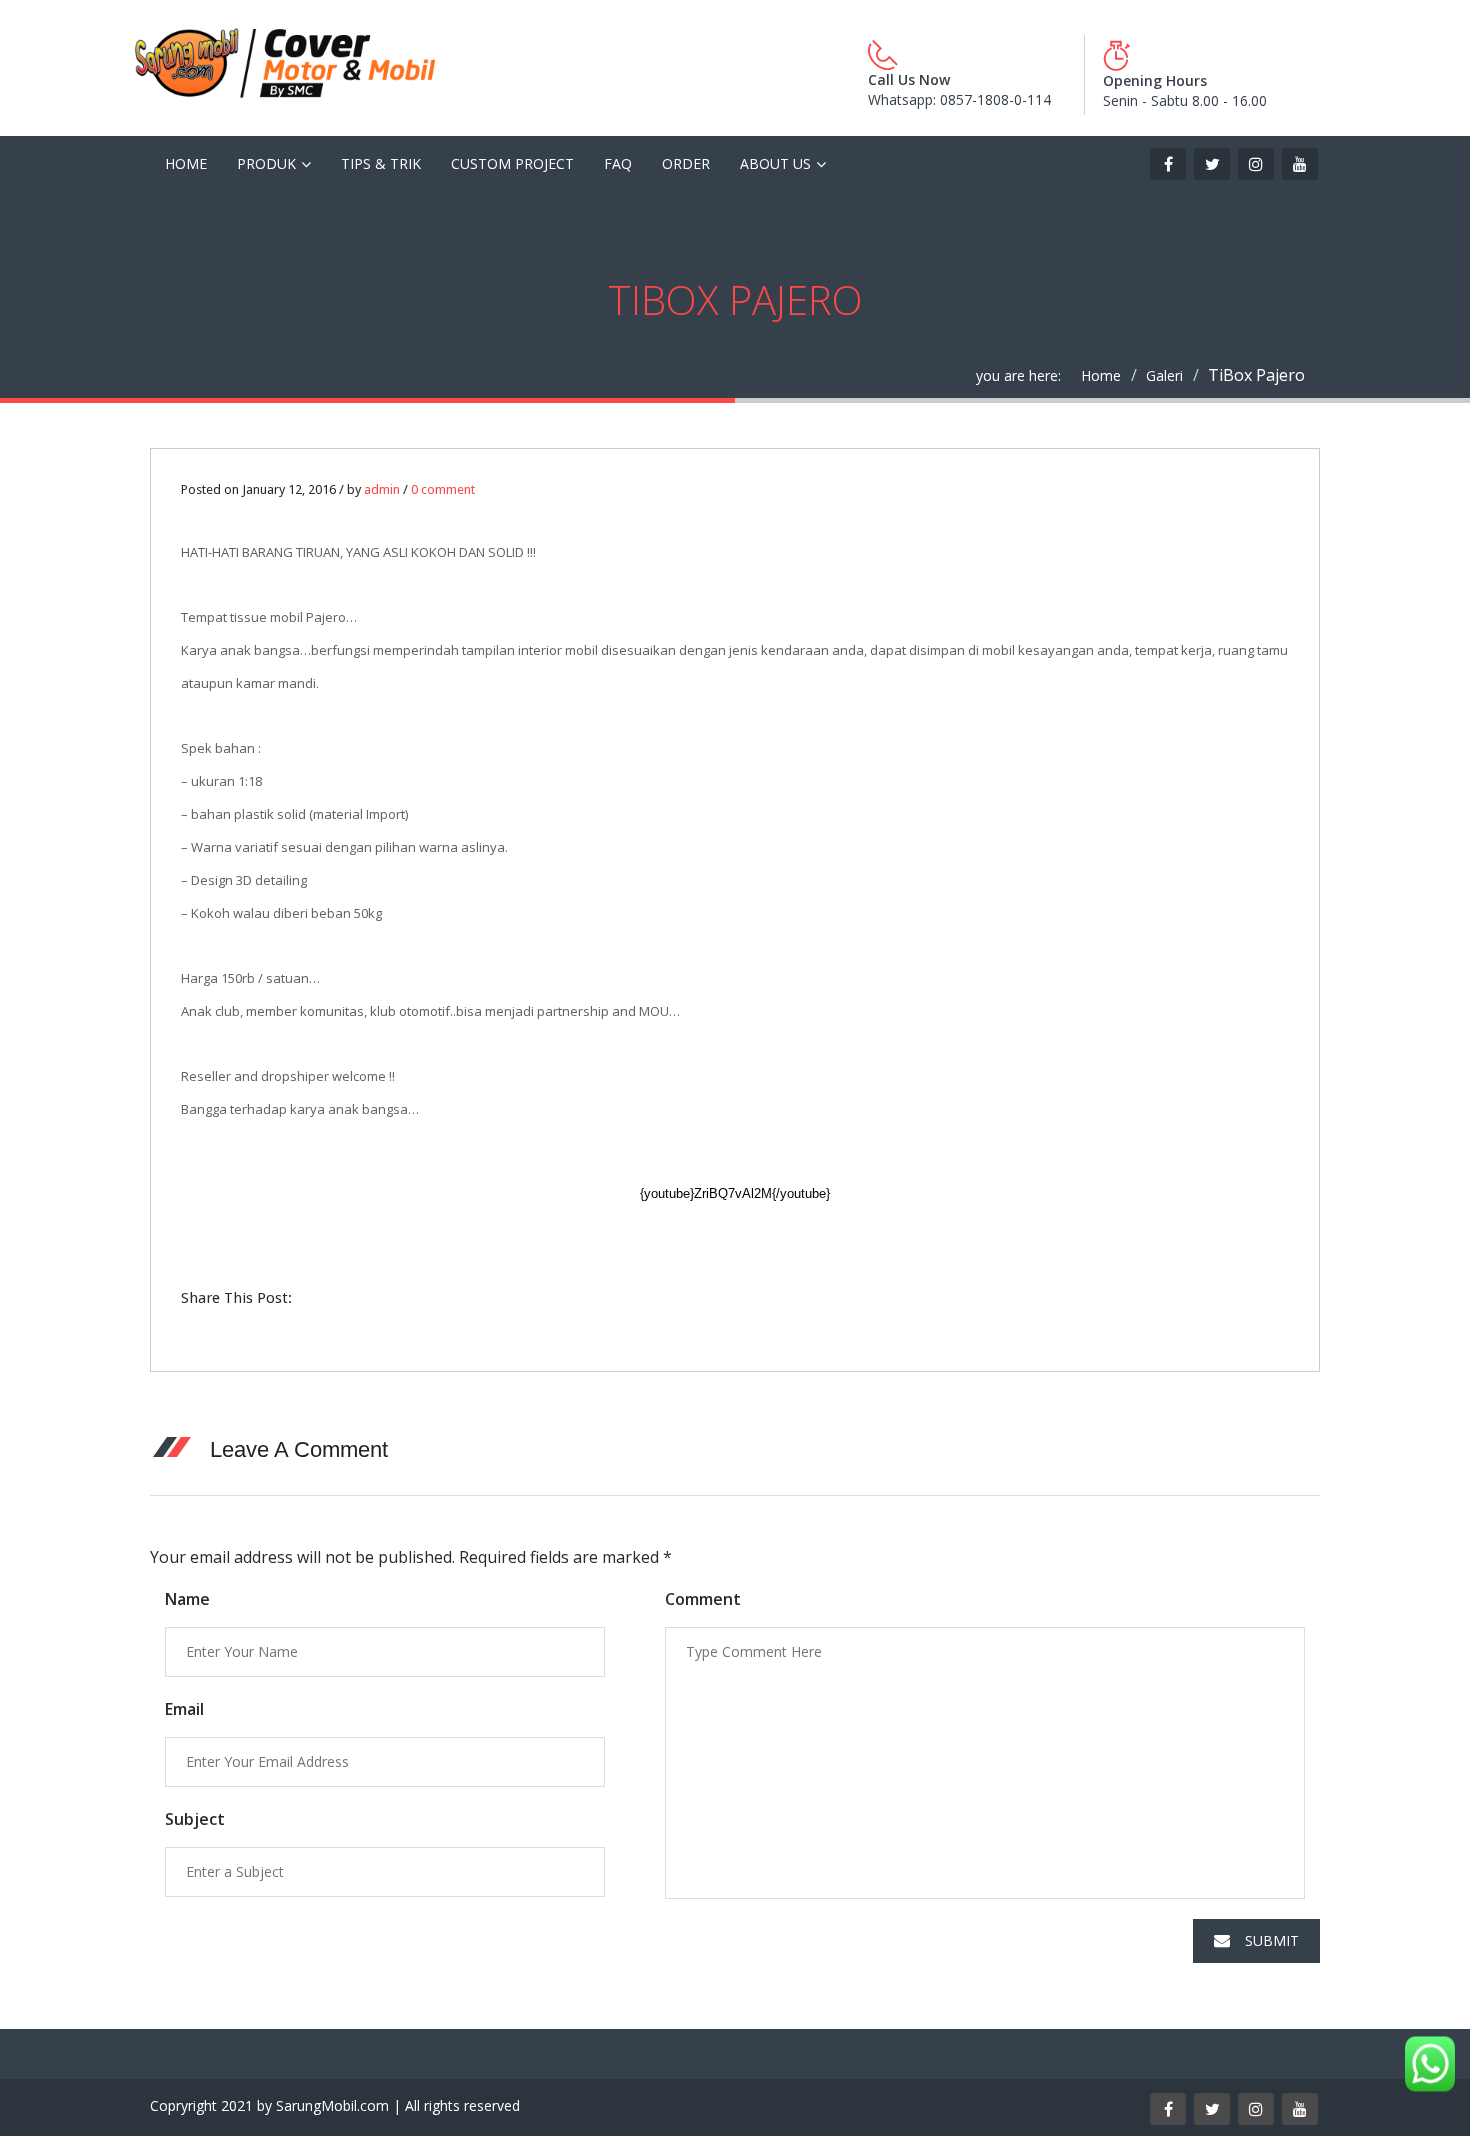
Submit (1272, 1940)
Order (686, 163)
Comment (703, 1599)
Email (184, 1709)
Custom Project (512, 163)
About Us (775, 163)
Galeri (1164, 375)
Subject (195, 1819)
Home (186, 163)
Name (187, 1599)
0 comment (443, 489)
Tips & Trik (381, 163)
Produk (266, 163)
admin (382, 489)
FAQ (618, 163)
